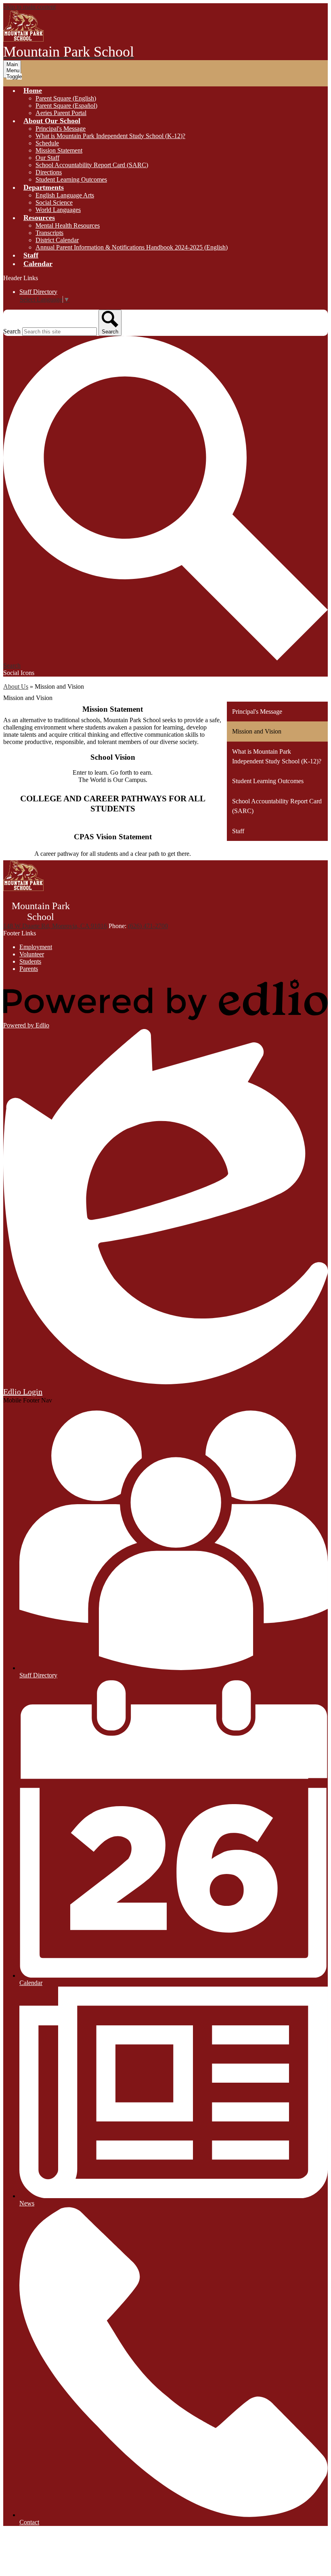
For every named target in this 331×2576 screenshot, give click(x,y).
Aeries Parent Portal (61, 113)
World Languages (58, 210)
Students (30, 961)
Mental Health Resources (68, 225)
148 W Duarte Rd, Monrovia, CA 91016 (55, 926)
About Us (16, 686)
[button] (33, 90)
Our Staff (47, 158)
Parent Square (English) (66, 98)
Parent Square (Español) (66, 106)
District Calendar (57, 240)
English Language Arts (65, 195)
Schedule (47, 143)
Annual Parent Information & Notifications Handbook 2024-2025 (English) (132, 247)
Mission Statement (59, 150)
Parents (29, 969)
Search (12, 331)
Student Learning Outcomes (71, 179)
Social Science (54, 202)
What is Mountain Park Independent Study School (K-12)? (110, 136)
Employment (36, 947)
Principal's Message (61, 129)
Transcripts (49, 233)
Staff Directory (38, 292)
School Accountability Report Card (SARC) (92, 165)
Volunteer (32, 954)
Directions (49, 172)
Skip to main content (29, 7)
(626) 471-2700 (148, 926)
